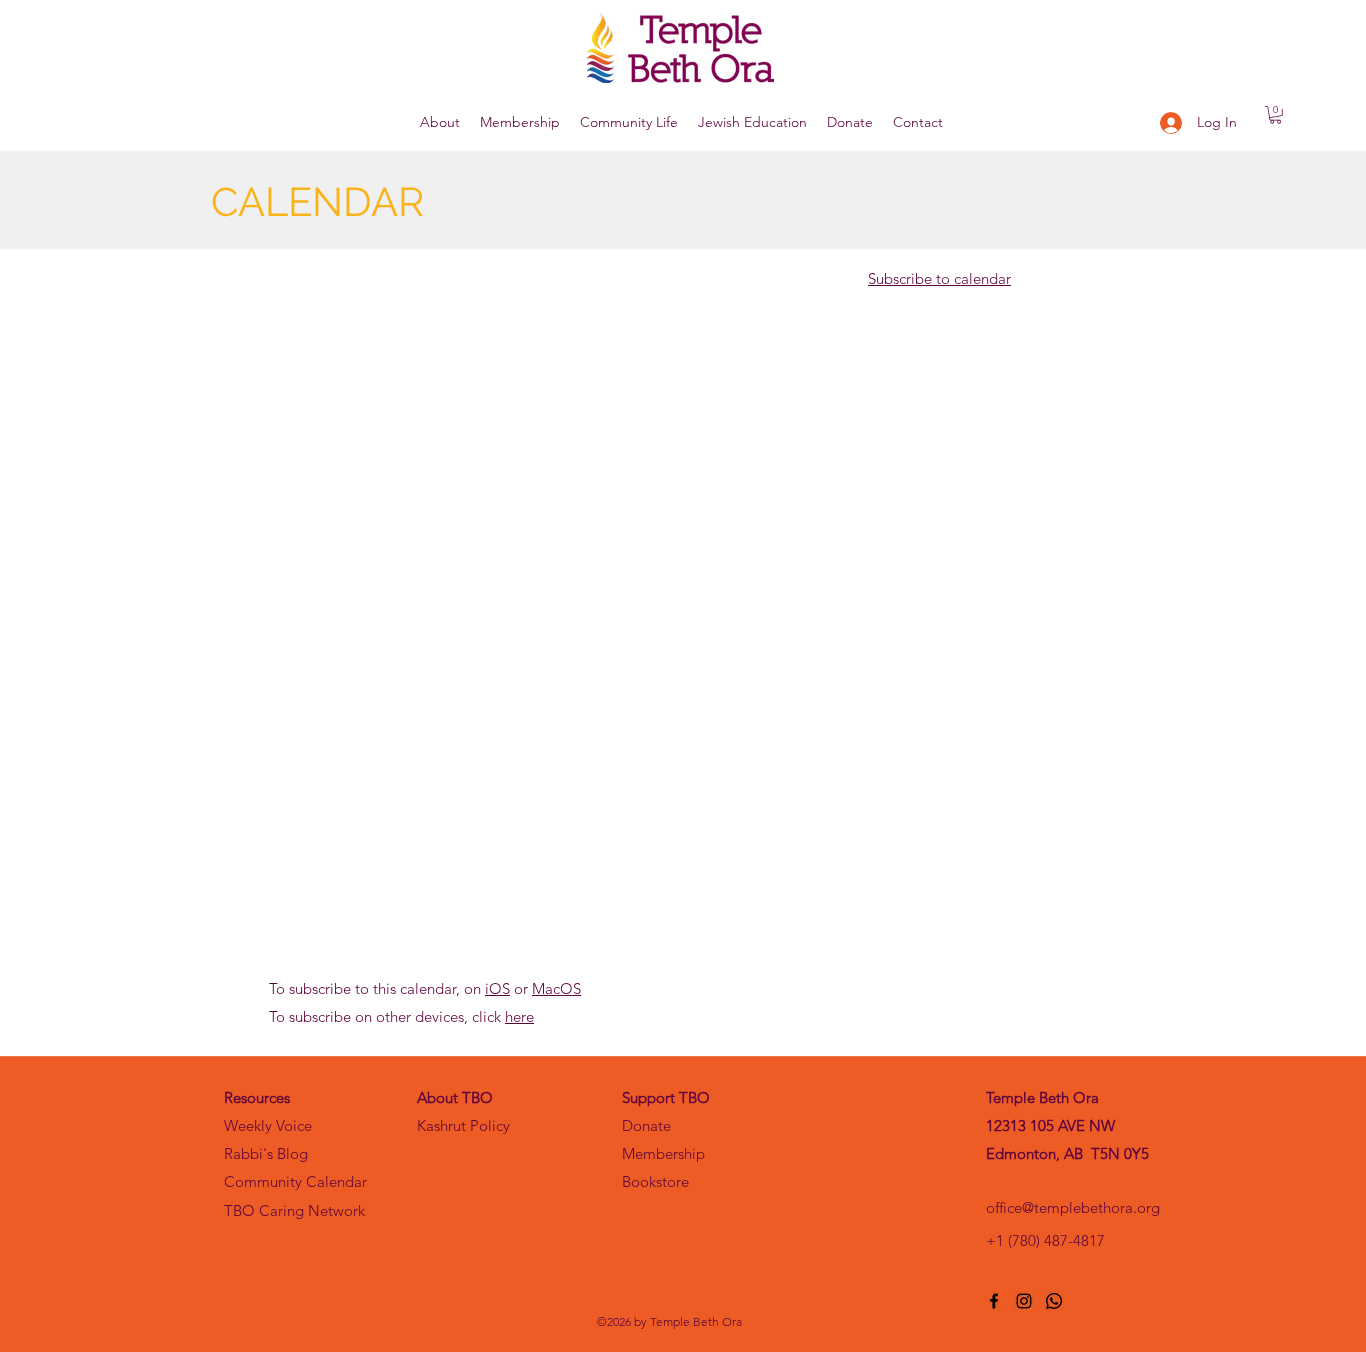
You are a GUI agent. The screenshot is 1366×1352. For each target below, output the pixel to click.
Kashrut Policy (463, 1125)
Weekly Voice (268, 1125)
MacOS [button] (556, 988)
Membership (663, 1153)
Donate (646, 1125)
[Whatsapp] (1054, 1301)
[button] (440, 122)
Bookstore (655, 1181)
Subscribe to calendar (939, 278)
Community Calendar (295, 1181)
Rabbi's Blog (266, 1153)
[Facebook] (994, 1301)
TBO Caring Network (294, 1210)
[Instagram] (1024, 1301)
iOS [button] (497, 988)
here (519, 1016)
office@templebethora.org (1073, 1207)
